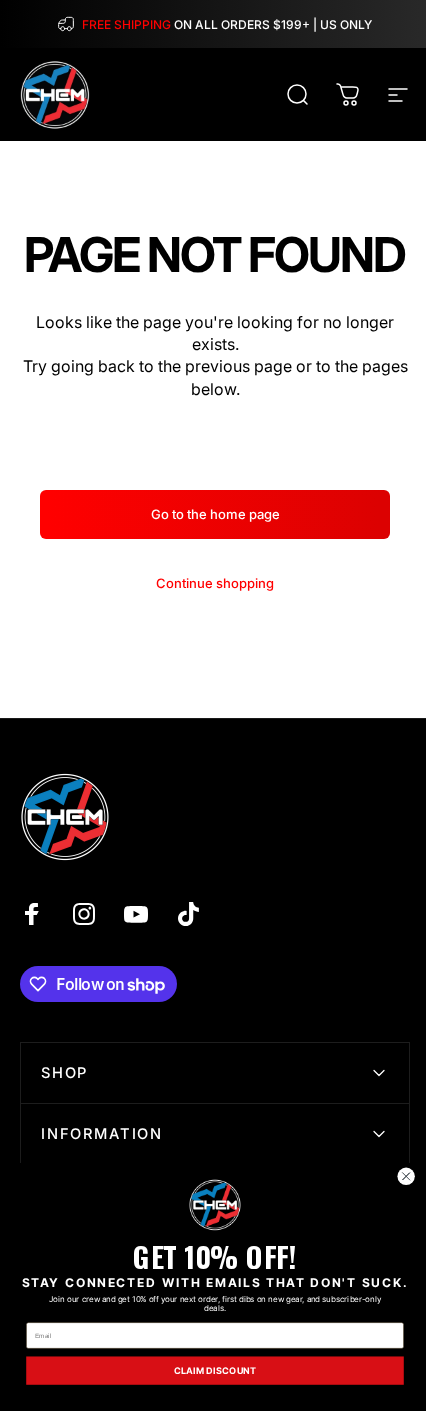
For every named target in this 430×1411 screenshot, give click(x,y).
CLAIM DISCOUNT (215, 1371)
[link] (215, 1205)
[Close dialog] (406, 1176)
